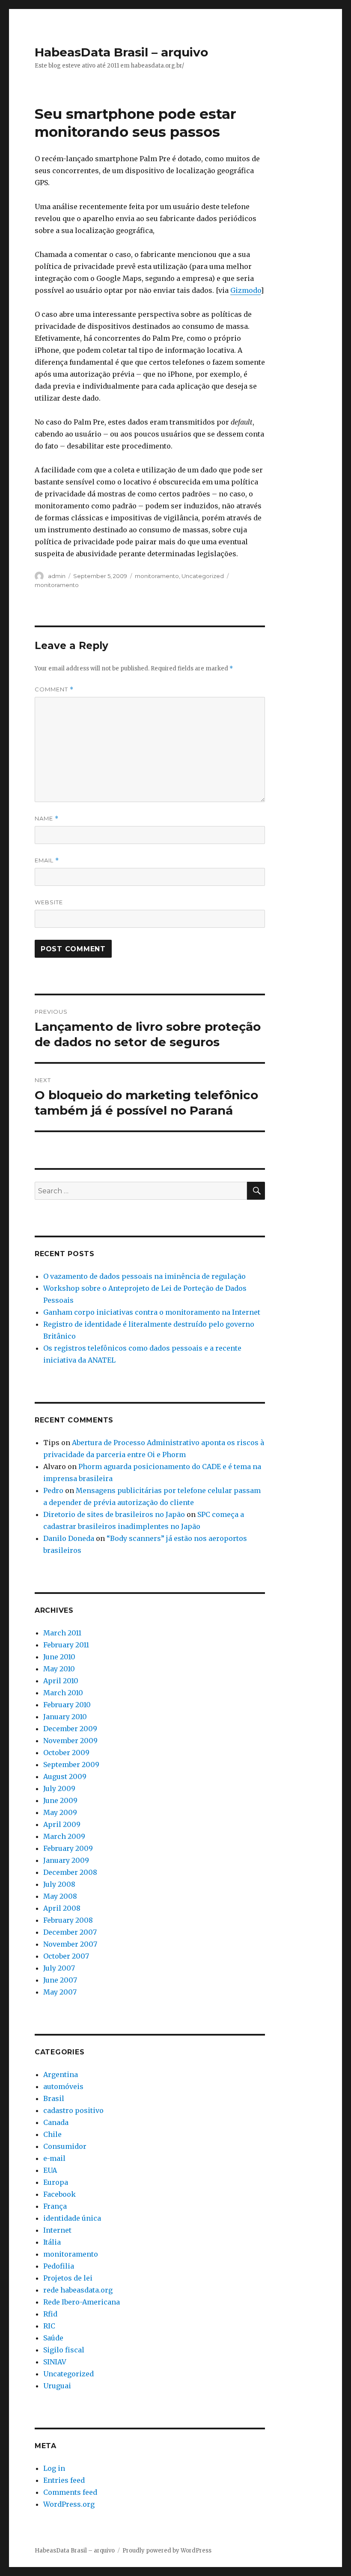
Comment (54, 689)
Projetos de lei (68, 2278)
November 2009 (70, 1741)
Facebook (59, 2194)
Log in (54, 2468)
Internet (57, 2230)
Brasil (54, 2098)
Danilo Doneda (69, 1538)
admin (57, 576)
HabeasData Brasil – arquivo (121, 52)
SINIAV (55, 2362)
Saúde (53, 2338)
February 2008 (68, 1920)
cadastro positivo (73, 2110)
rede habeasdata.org (78, 2290)
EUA (50, 2170)
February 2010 (67, 1705)
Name (47, 819)
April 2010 (61, 1681)
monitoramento (157, 576)
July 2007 (59, 1968)
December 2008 (70, 1872)
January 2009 (66, 1860)
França (55, 2206)
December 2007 (70, 1932)
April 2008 (62, 1908)
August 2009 (65, 1776)
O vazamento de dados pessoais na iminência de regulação (144, 1276)
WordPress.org (69, 2504)
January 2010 (65, 1717)
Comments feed (70, 2492)
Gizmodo (245, 290)
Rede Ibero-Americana (82, 2302)
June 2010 (59, 1657)
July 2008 (59, 1884)
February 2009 (68, 1848)
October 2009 (66, 1753)
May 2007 (60, 1992)
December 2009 (70, 1729)
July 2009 (59, 1788)
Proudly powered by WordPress (167, 2551)
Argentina (61, 2074)
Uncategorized (203, 576)
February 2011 (66, 1645)
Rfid (50, 2314)
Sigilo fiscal (64, 2350)
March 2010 (63, 1693)
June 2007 (60, 1980)
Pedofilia (59, 2266)
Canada (56, 2122)
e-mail (54, 2158)
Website (49, 902)
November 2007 (70, 1944)
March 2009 (64, 1836)
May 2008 (60, 1896)
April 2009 (62, 1824)
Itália (52, 2242)
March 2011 (62, 1633)
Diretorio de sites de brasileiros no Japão (114, 1514)
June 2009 (60, 1800)
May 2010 (59, 1669)
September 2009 (71, 1765)
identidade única (72, 2218)
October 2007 (66, 1956)
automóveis (63, 2086)
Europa (56, 2182)
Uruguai (57, 2386)
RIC (49, 2326)
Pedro (53, 1490)
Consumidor (65, 2146)
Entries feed (64, 2480)
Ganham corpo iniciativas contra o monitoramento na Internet (152, 1312)
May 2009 (60, 1812)
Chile (52, 2134)
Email (47, 860)
